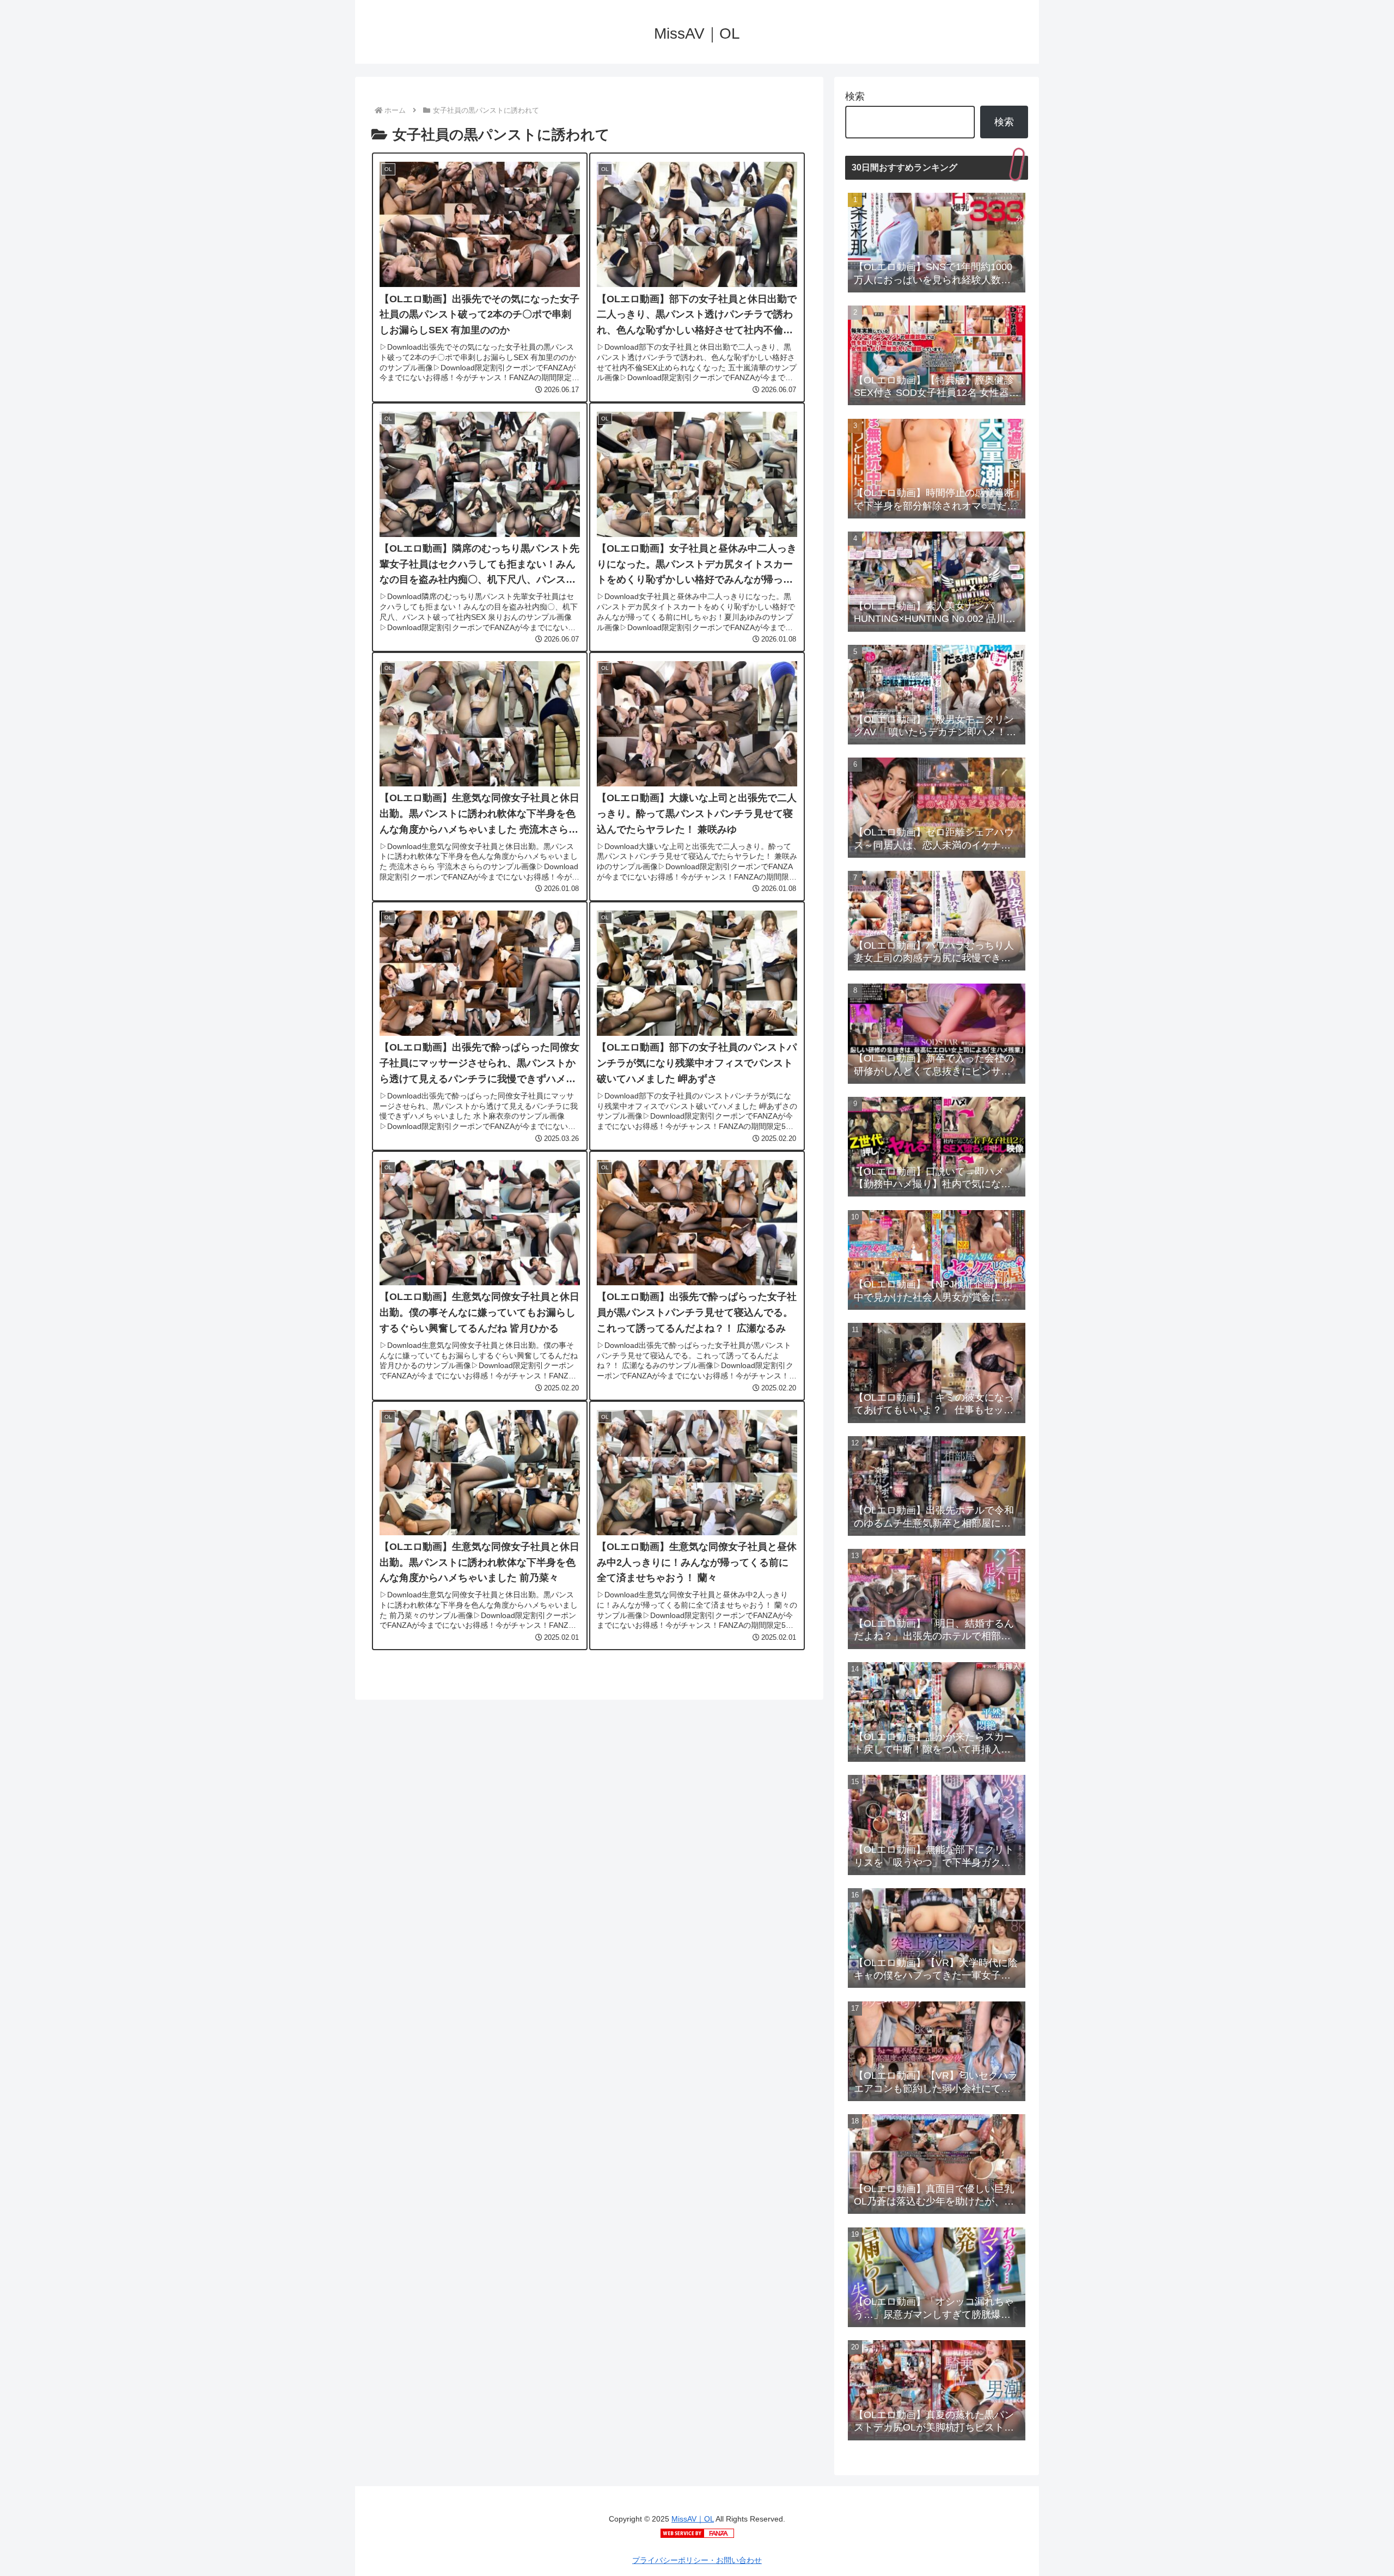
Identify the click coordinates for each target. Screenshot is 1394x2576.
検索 (855, 96)
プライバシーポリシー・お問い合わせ (697, 2560)
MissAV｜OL (693, 2519)
